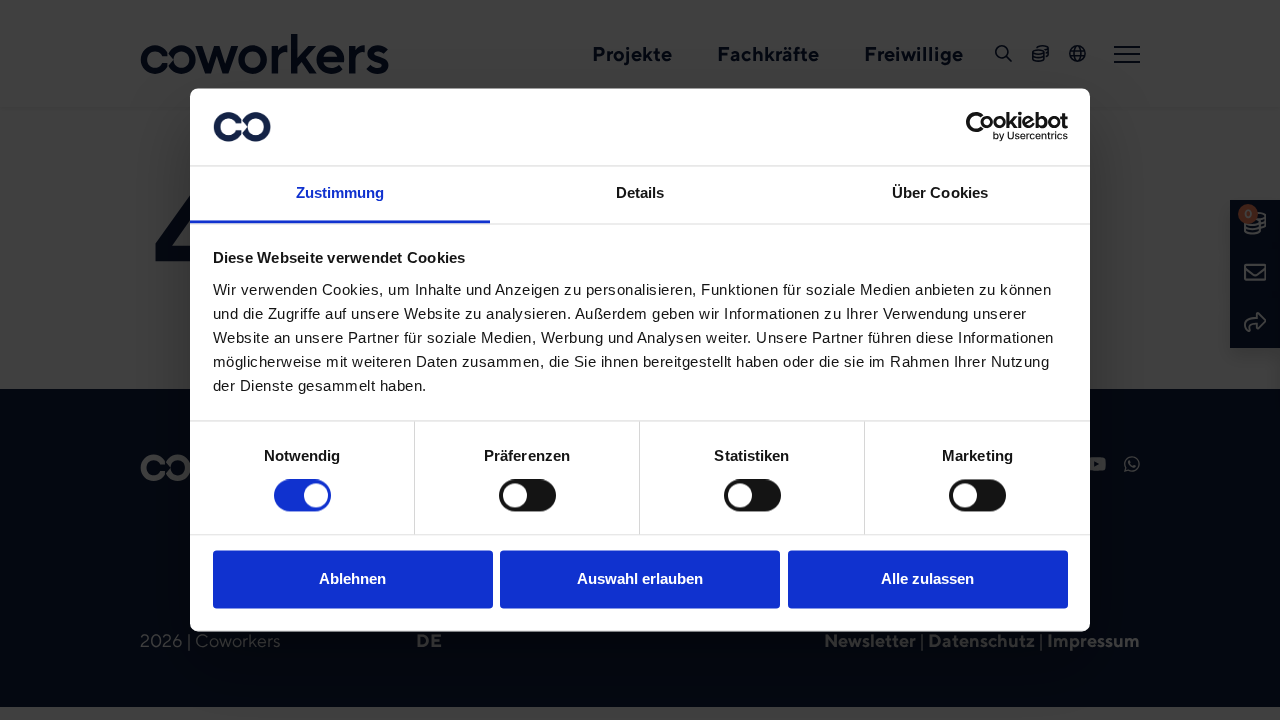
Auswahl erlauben (640, 578)
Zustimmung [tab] (340, 192)
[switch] (527, 496)
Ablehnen (352, 578)
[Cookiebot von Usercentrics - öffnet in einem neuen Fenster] (980, 127)
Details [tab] (640, 192)
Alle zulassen (927, 578)
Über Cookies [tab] (940, 192)
